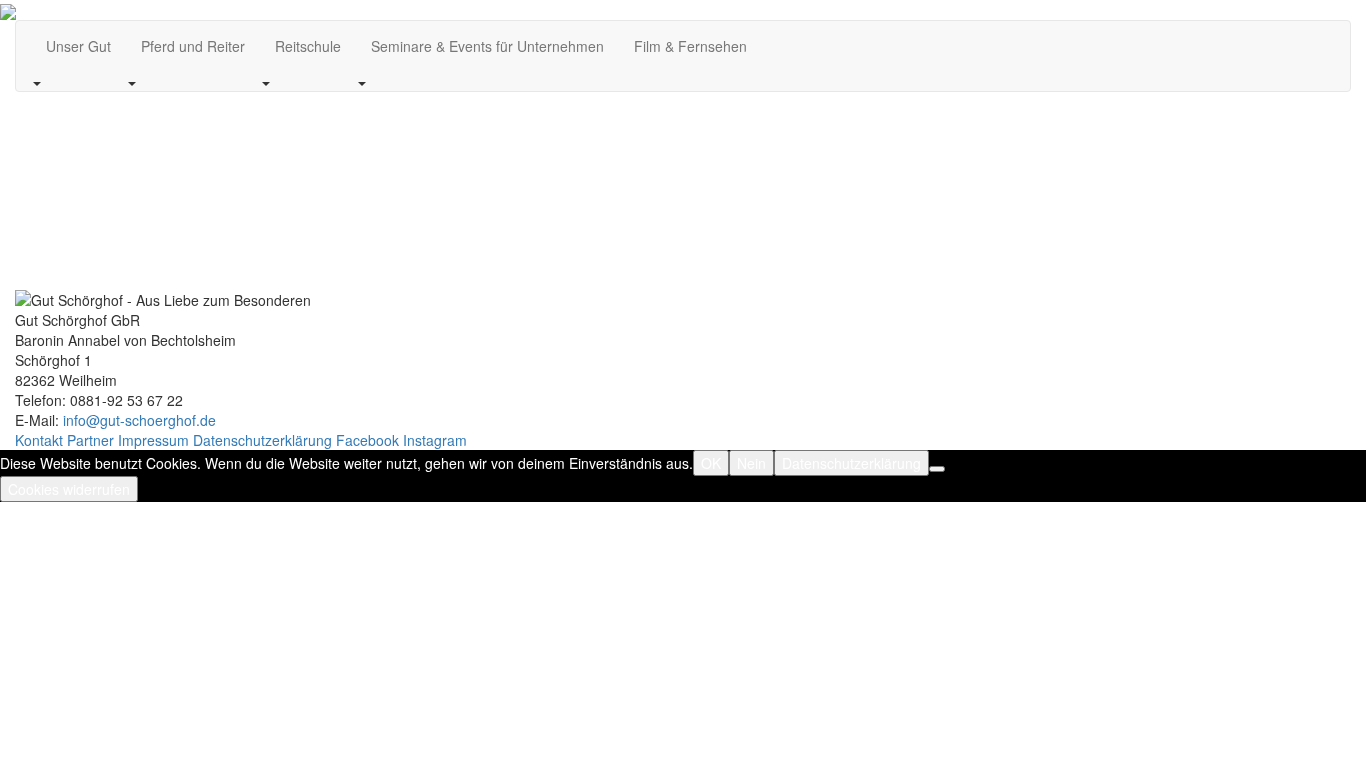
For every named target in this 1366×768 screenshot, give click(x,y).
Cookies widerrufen (69, 489)
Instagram (435, 440)
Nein (751, 463)
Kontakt (39, 440)
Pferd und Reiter (193, 46)
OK (711, 463)
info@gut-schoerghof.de (139, 420)
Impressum (153, 440)
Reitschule (308, 46)
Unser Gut (78, 46)
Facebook (367, 440)
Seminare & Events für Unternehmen (487, 46)
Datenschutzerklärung (262, 440)
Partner (90, 440)
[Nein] (937, 469)
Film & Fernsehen (690, 46)
